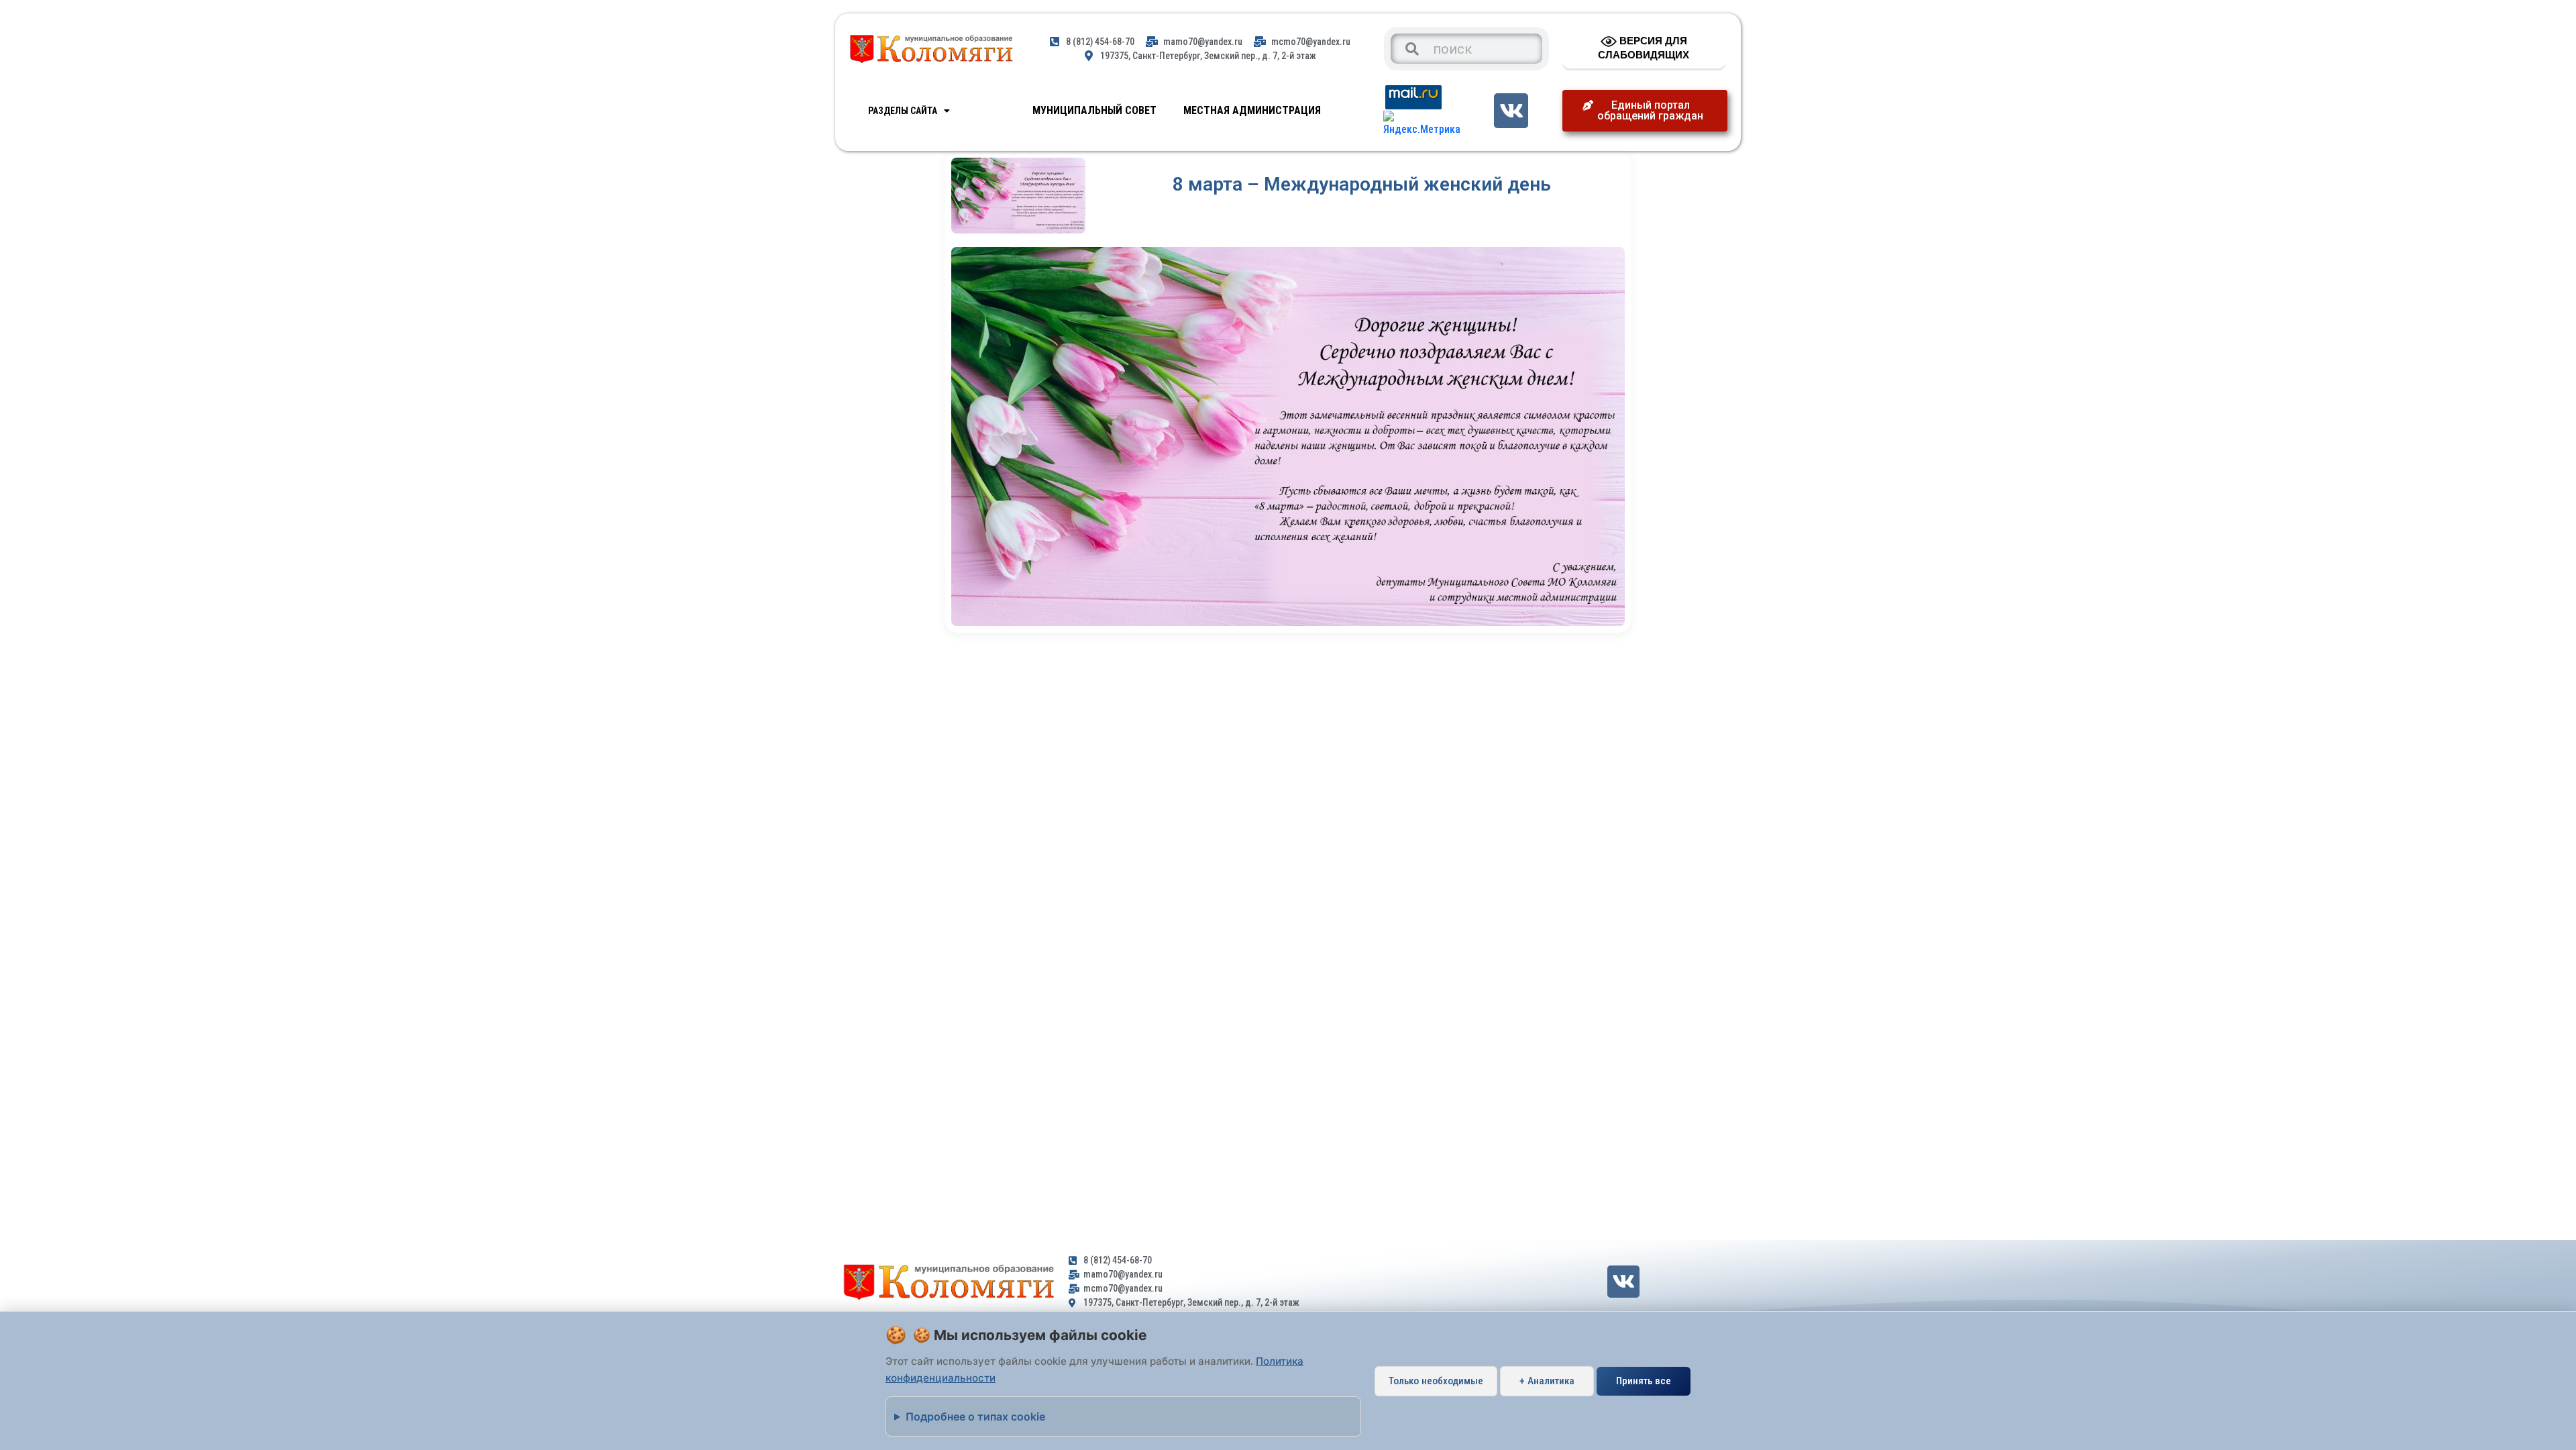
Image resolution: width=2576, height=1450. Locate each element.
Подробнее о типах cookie (975, 1416)
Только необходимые (1436, 1381)
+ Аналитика (1547, 1381)
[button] (1645, 111)
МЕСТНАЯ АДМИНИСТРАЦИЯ (1252, 110)
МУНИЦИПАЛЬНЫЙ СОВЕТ (1094, 110)
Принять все (1644, 1381)
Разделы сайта (903, 111)
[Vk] (1511, 110)
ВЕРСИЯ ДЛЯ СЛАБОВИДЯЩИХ (1644, 48)
